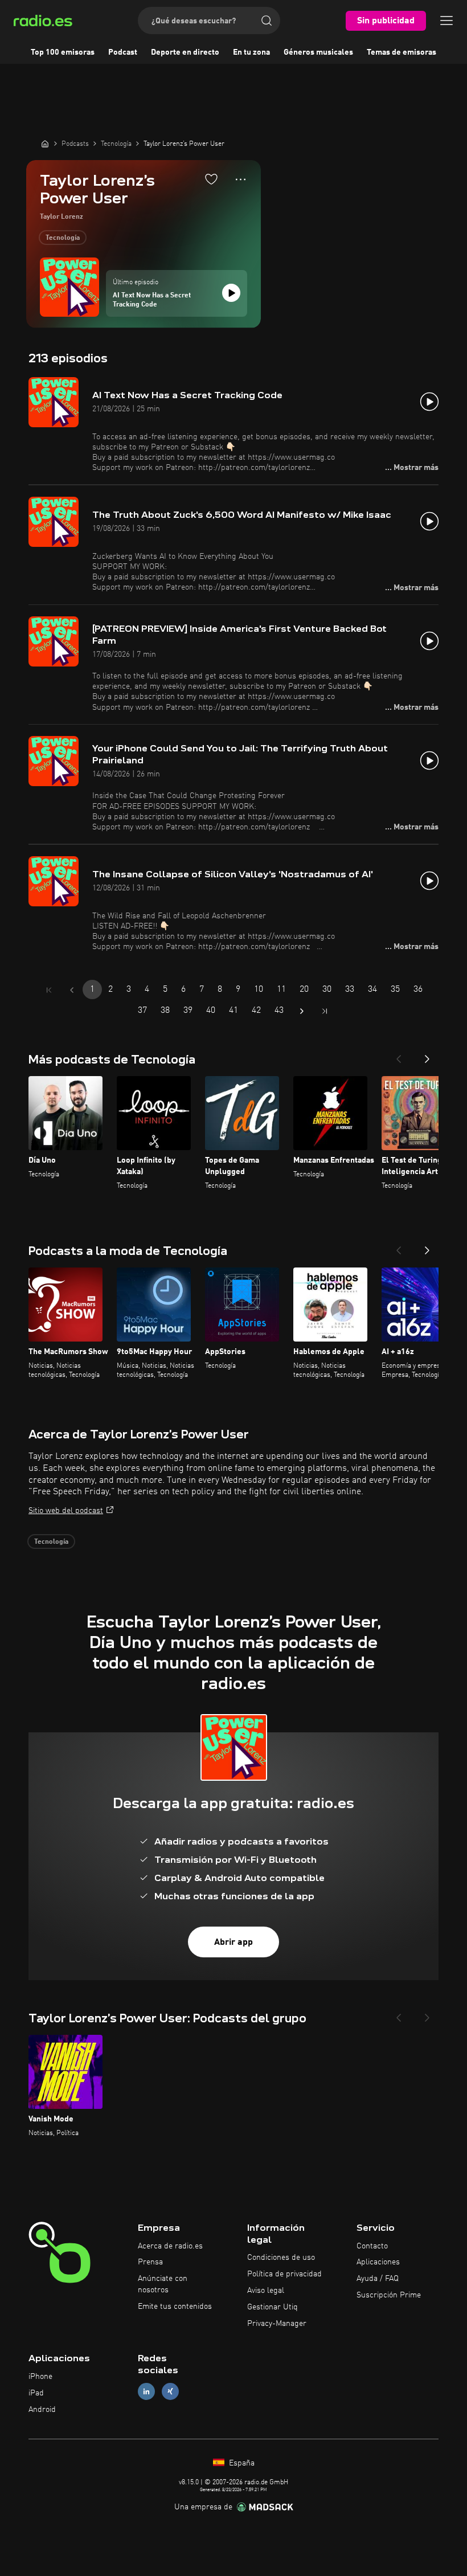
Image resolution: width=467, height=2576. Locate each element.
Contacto (372, 2246)
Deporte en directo (185, 52)
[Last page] (325, 1011)
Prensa (150, 2262)
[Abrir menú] (446, 21)
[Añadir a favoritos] (211, 179)
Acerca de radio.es (170, 2246)
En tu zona (251, 52)
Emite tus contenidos (175, 2307)
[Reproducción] (231, 293)
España (241, 2463)
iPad (36, 2393)
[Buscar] (267, 21)
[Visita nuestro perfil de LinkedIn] (146, 2392)
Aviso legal (266, 2291)
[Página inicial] (45, 144)
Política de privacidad (284, 2274)
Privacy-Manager (277, 2324)
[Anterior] (399, 1056)
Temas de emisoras (402, 52)
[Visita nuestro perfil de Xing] (170, 2392)
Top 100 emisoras (63, 52)
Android (42, 2410)
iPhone (40, 2377)
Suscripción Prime (389, 2295)
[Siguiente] (427, 1056)
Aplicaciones (378, 2262)
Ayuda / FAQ (378, 2279)
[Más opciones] (241, 179)
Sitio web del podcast (66, 1511)
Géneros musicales (318, 52)
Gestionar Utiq (273, 2307)
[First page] (49, 990)
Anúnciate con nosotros (163, 2284)
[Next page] (302, 1011)
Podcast (123, 52)
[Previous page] (72, 990)
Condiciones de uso (281, 2258)
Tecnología (63, 238)
